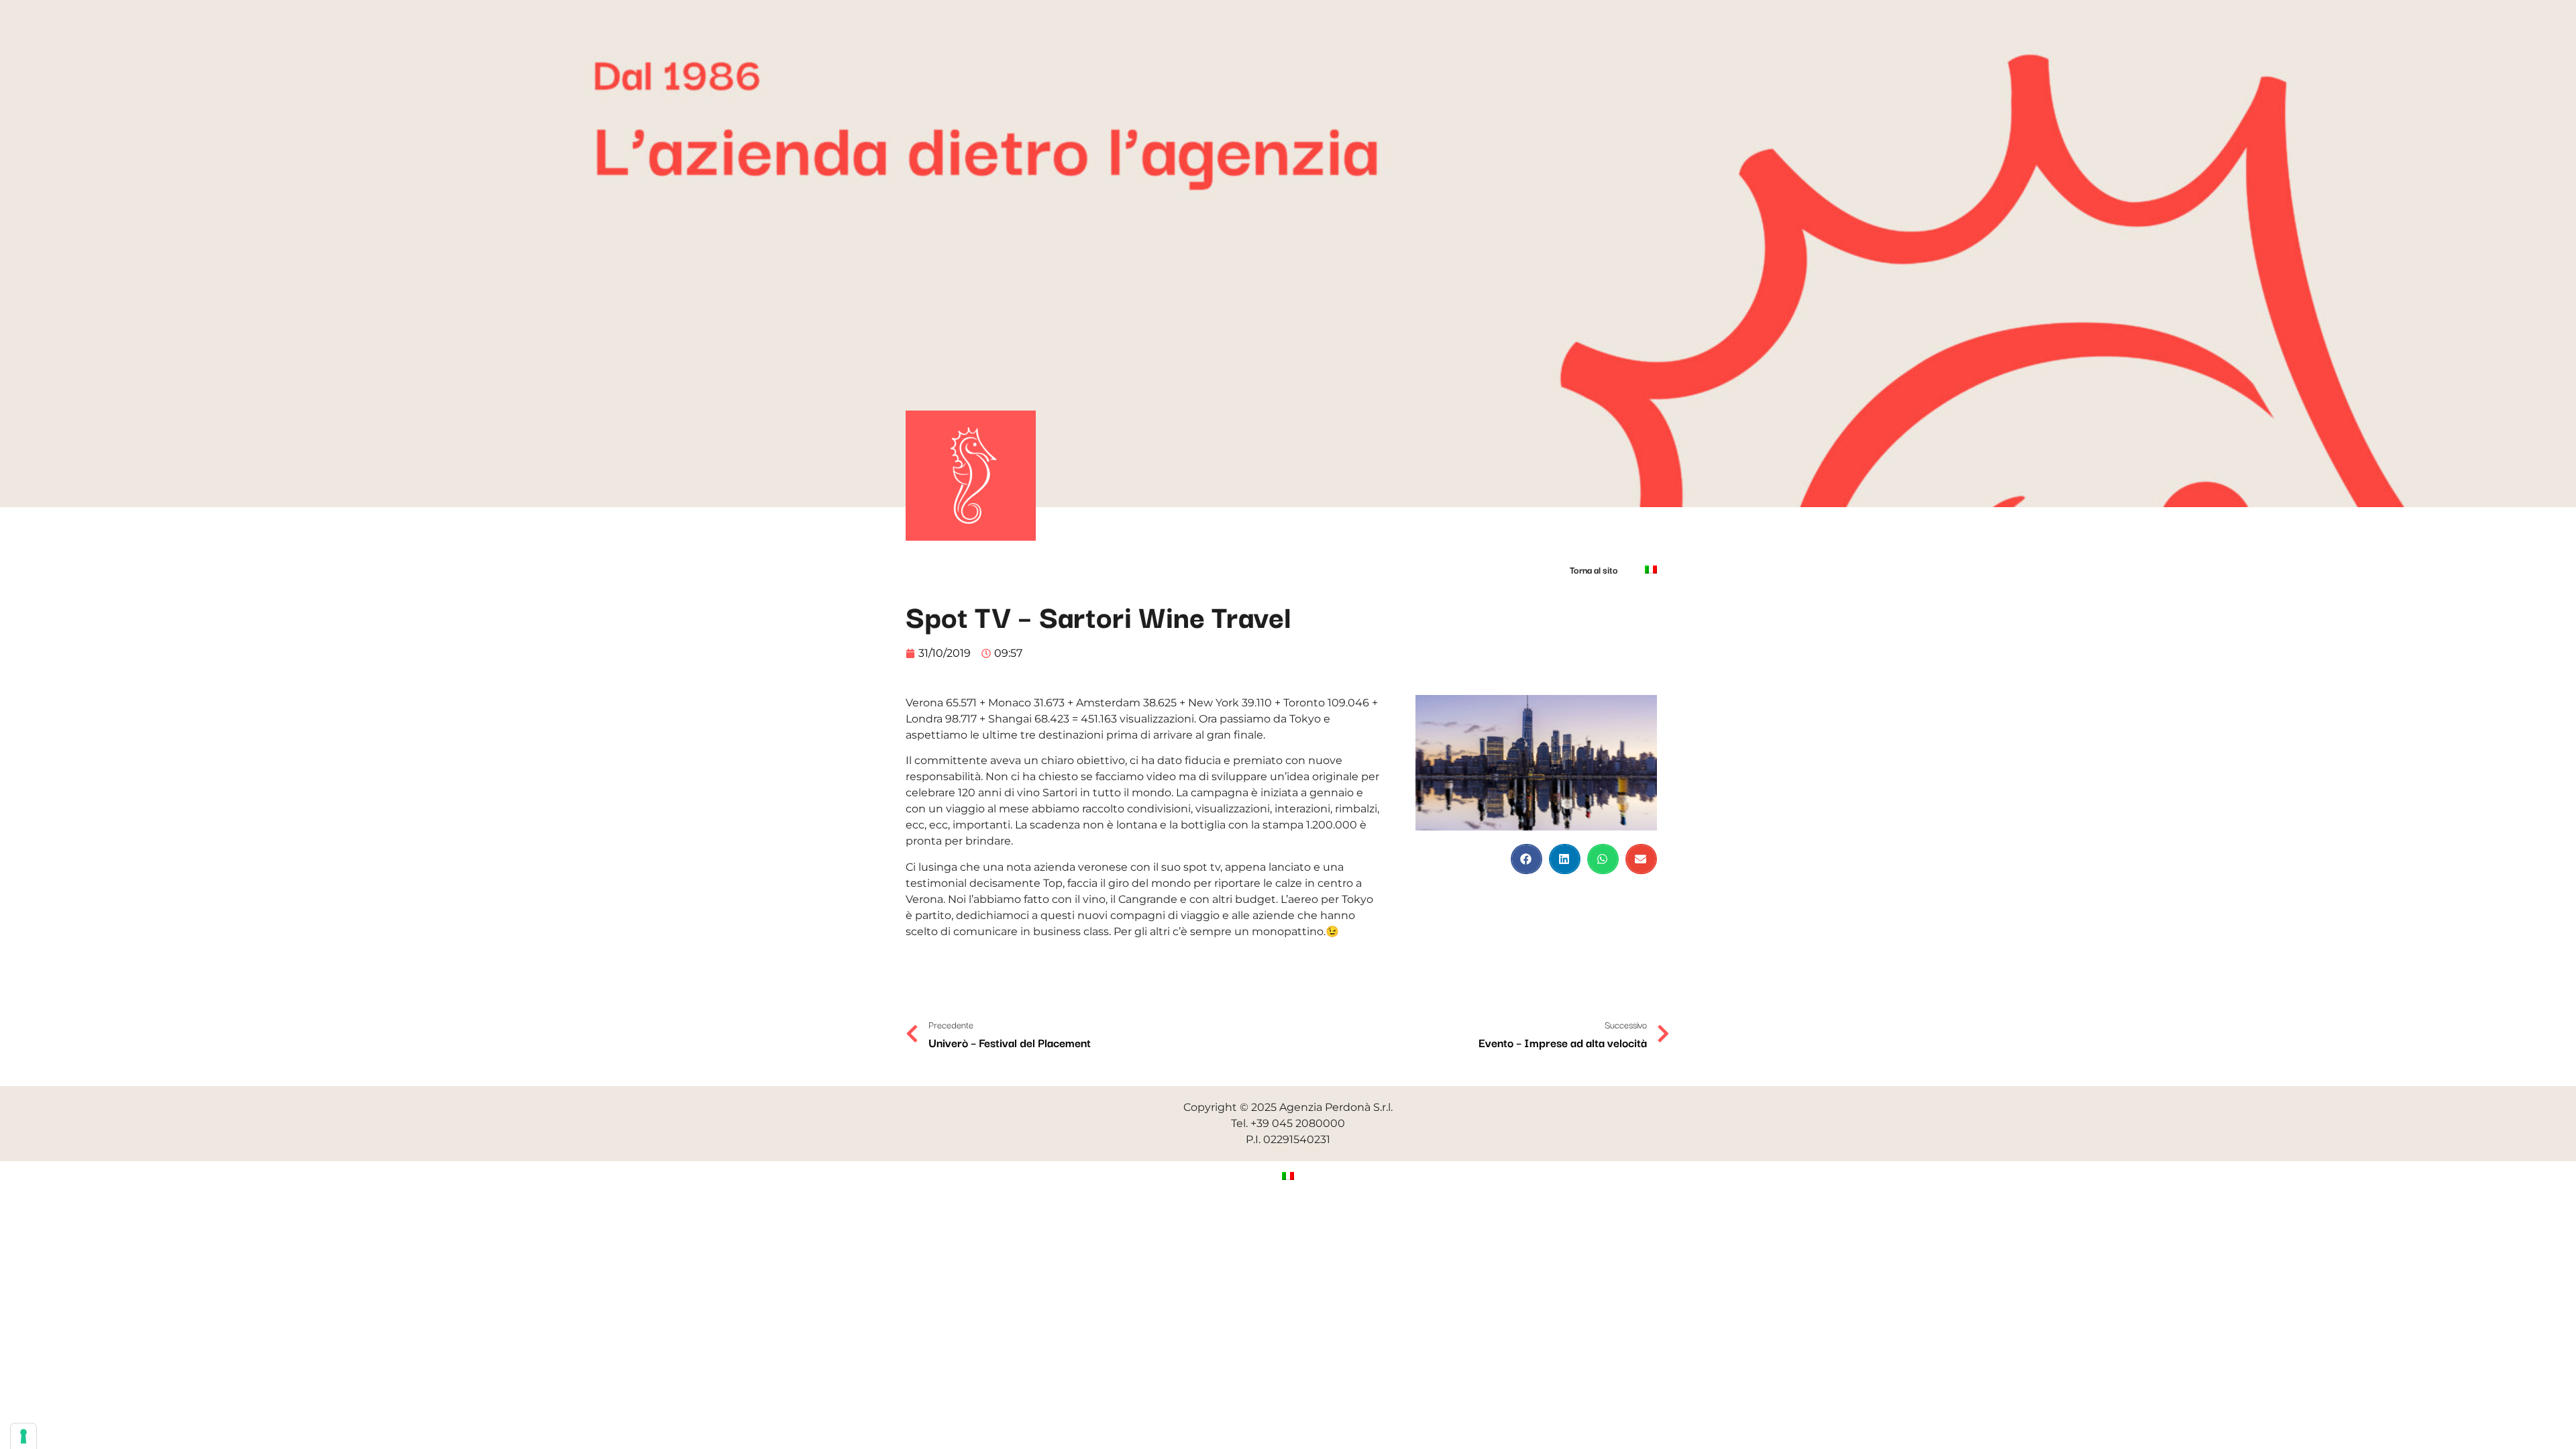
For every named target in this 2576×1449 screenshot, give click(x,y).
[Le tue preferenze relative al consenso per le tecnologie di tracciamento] (23, 1436)
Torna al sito (1594, 570)
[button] (1526, 859)
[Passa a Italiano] (1288, 1176)
